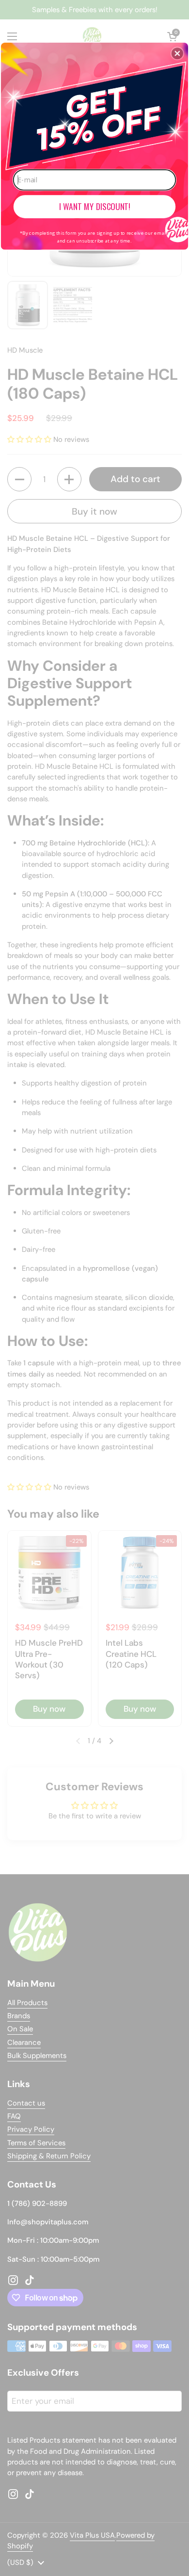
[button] (177, 53)
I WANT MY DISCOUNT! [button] (95, 206)
